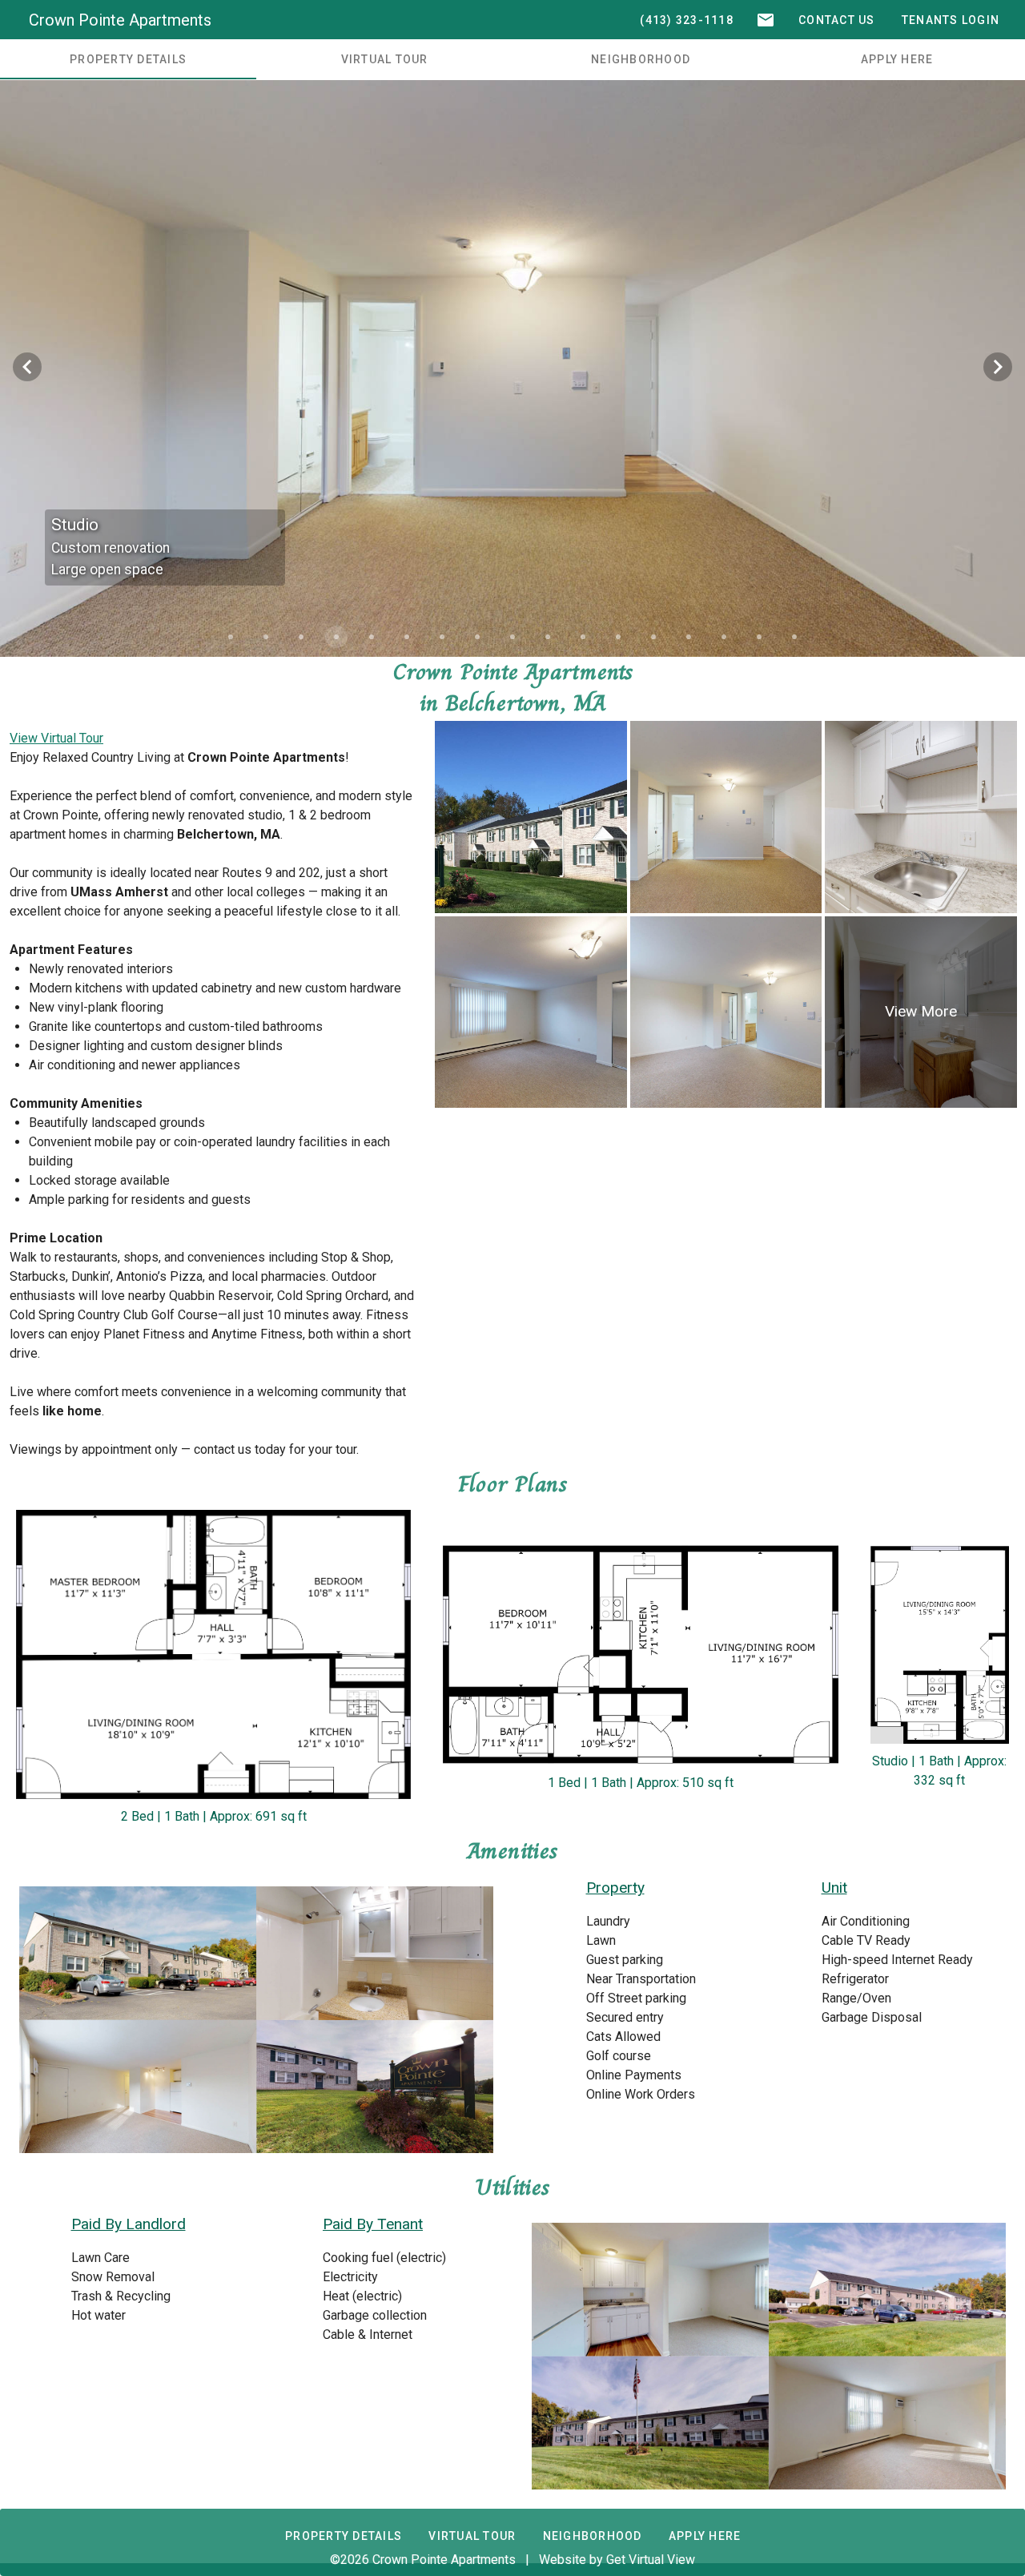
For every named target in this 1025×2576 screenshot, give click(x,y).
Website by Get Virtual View (617, 2560)
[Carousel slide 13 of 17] (653, 637)
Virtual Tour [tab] (385, 59)
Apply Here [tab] (897, 59)
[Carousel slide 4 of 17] (336, 637)
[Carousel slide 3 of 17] (301, 637)
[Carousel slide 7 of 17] (442, 637)
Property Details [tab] (128, 59)
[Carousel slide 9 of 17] (512, 637)
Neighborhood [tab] (641, 59)
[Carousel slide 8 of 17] (477, 637)
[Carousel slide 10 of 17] (548, 637)
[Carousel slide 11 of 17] (583, 637)
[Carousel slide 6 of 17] (407, 637)
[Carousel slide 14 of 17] (689, 637)
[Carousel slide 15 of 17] (724, 637)
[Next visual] (998, 367)
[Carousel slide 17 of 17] (794, 637)
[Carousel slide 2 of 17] (266, 637)
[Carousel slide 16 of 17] (759, 637)
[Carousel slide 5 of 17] (372, 637)
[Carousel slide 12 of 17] (618, 637)
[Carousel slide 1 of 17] (231, 637)
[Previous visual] (27, 367)
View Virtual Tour (56, 738)
